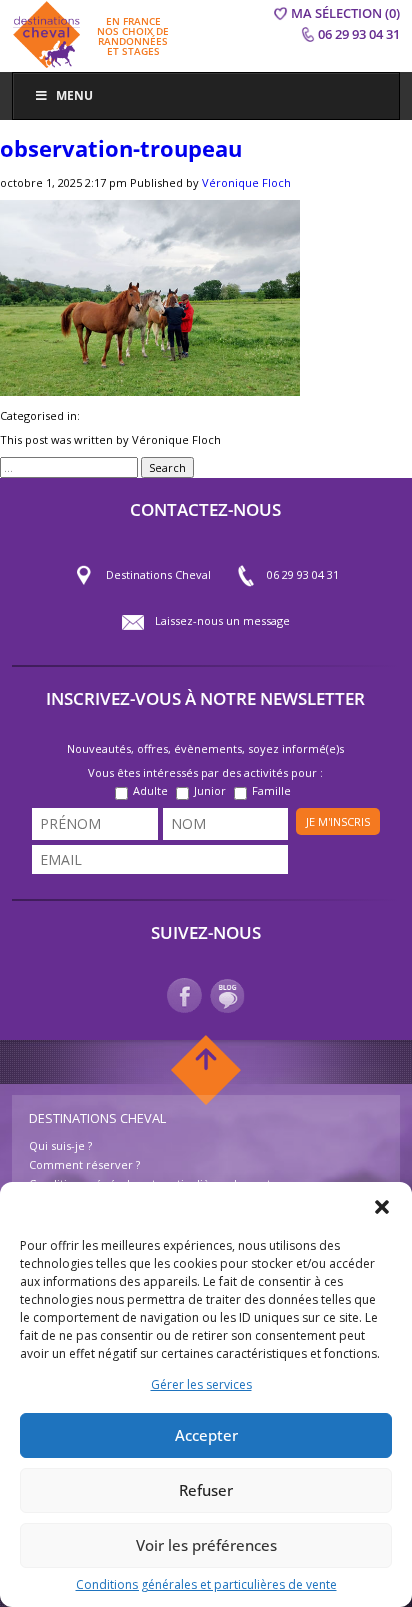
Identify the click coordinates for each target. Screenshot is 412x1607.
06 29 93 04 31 (303, 574)
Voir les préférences (206, 1545)
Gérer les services (201, 1384)
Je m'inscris (338, 821)
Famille (271, 790)
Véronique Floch (246, 182)
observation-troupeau (121, 148)
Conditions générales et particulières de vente (206, 1584)
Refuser (206, 1490)
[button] (382, 1207)
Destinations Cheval (158, 574)
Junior (210, 790)
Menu (74, 95)
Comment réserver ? (84, 1164)
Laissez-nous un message (222, 620)
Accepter (206, 1435)
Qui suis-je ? (60, 1145)
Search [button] (167, 467)
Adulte (150, 790)
